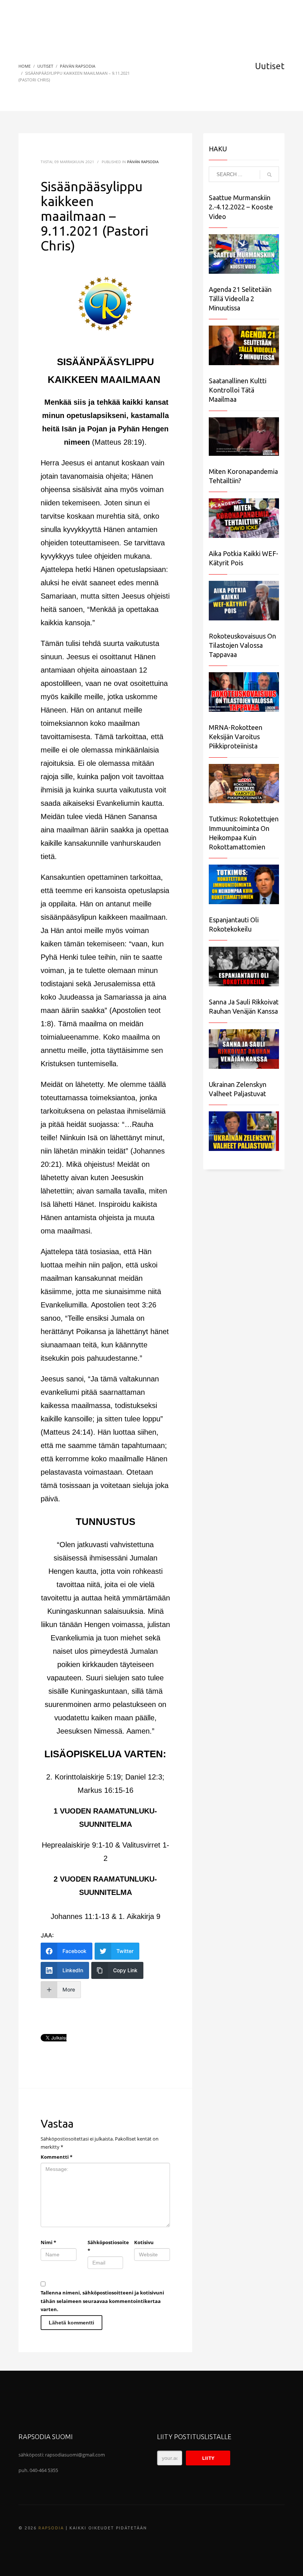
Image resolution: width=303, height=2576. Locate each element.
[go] (269, 175)
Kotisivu (144, 2242)
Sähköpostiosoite (105, 2246)
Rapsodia (51, 2528)
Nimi (48, 2242)
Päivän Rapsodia (143, 162)
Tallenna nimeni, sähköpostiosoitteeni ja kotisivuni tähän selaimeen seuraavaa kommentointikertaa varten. (102, 2301)
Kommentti (57, 2157)
